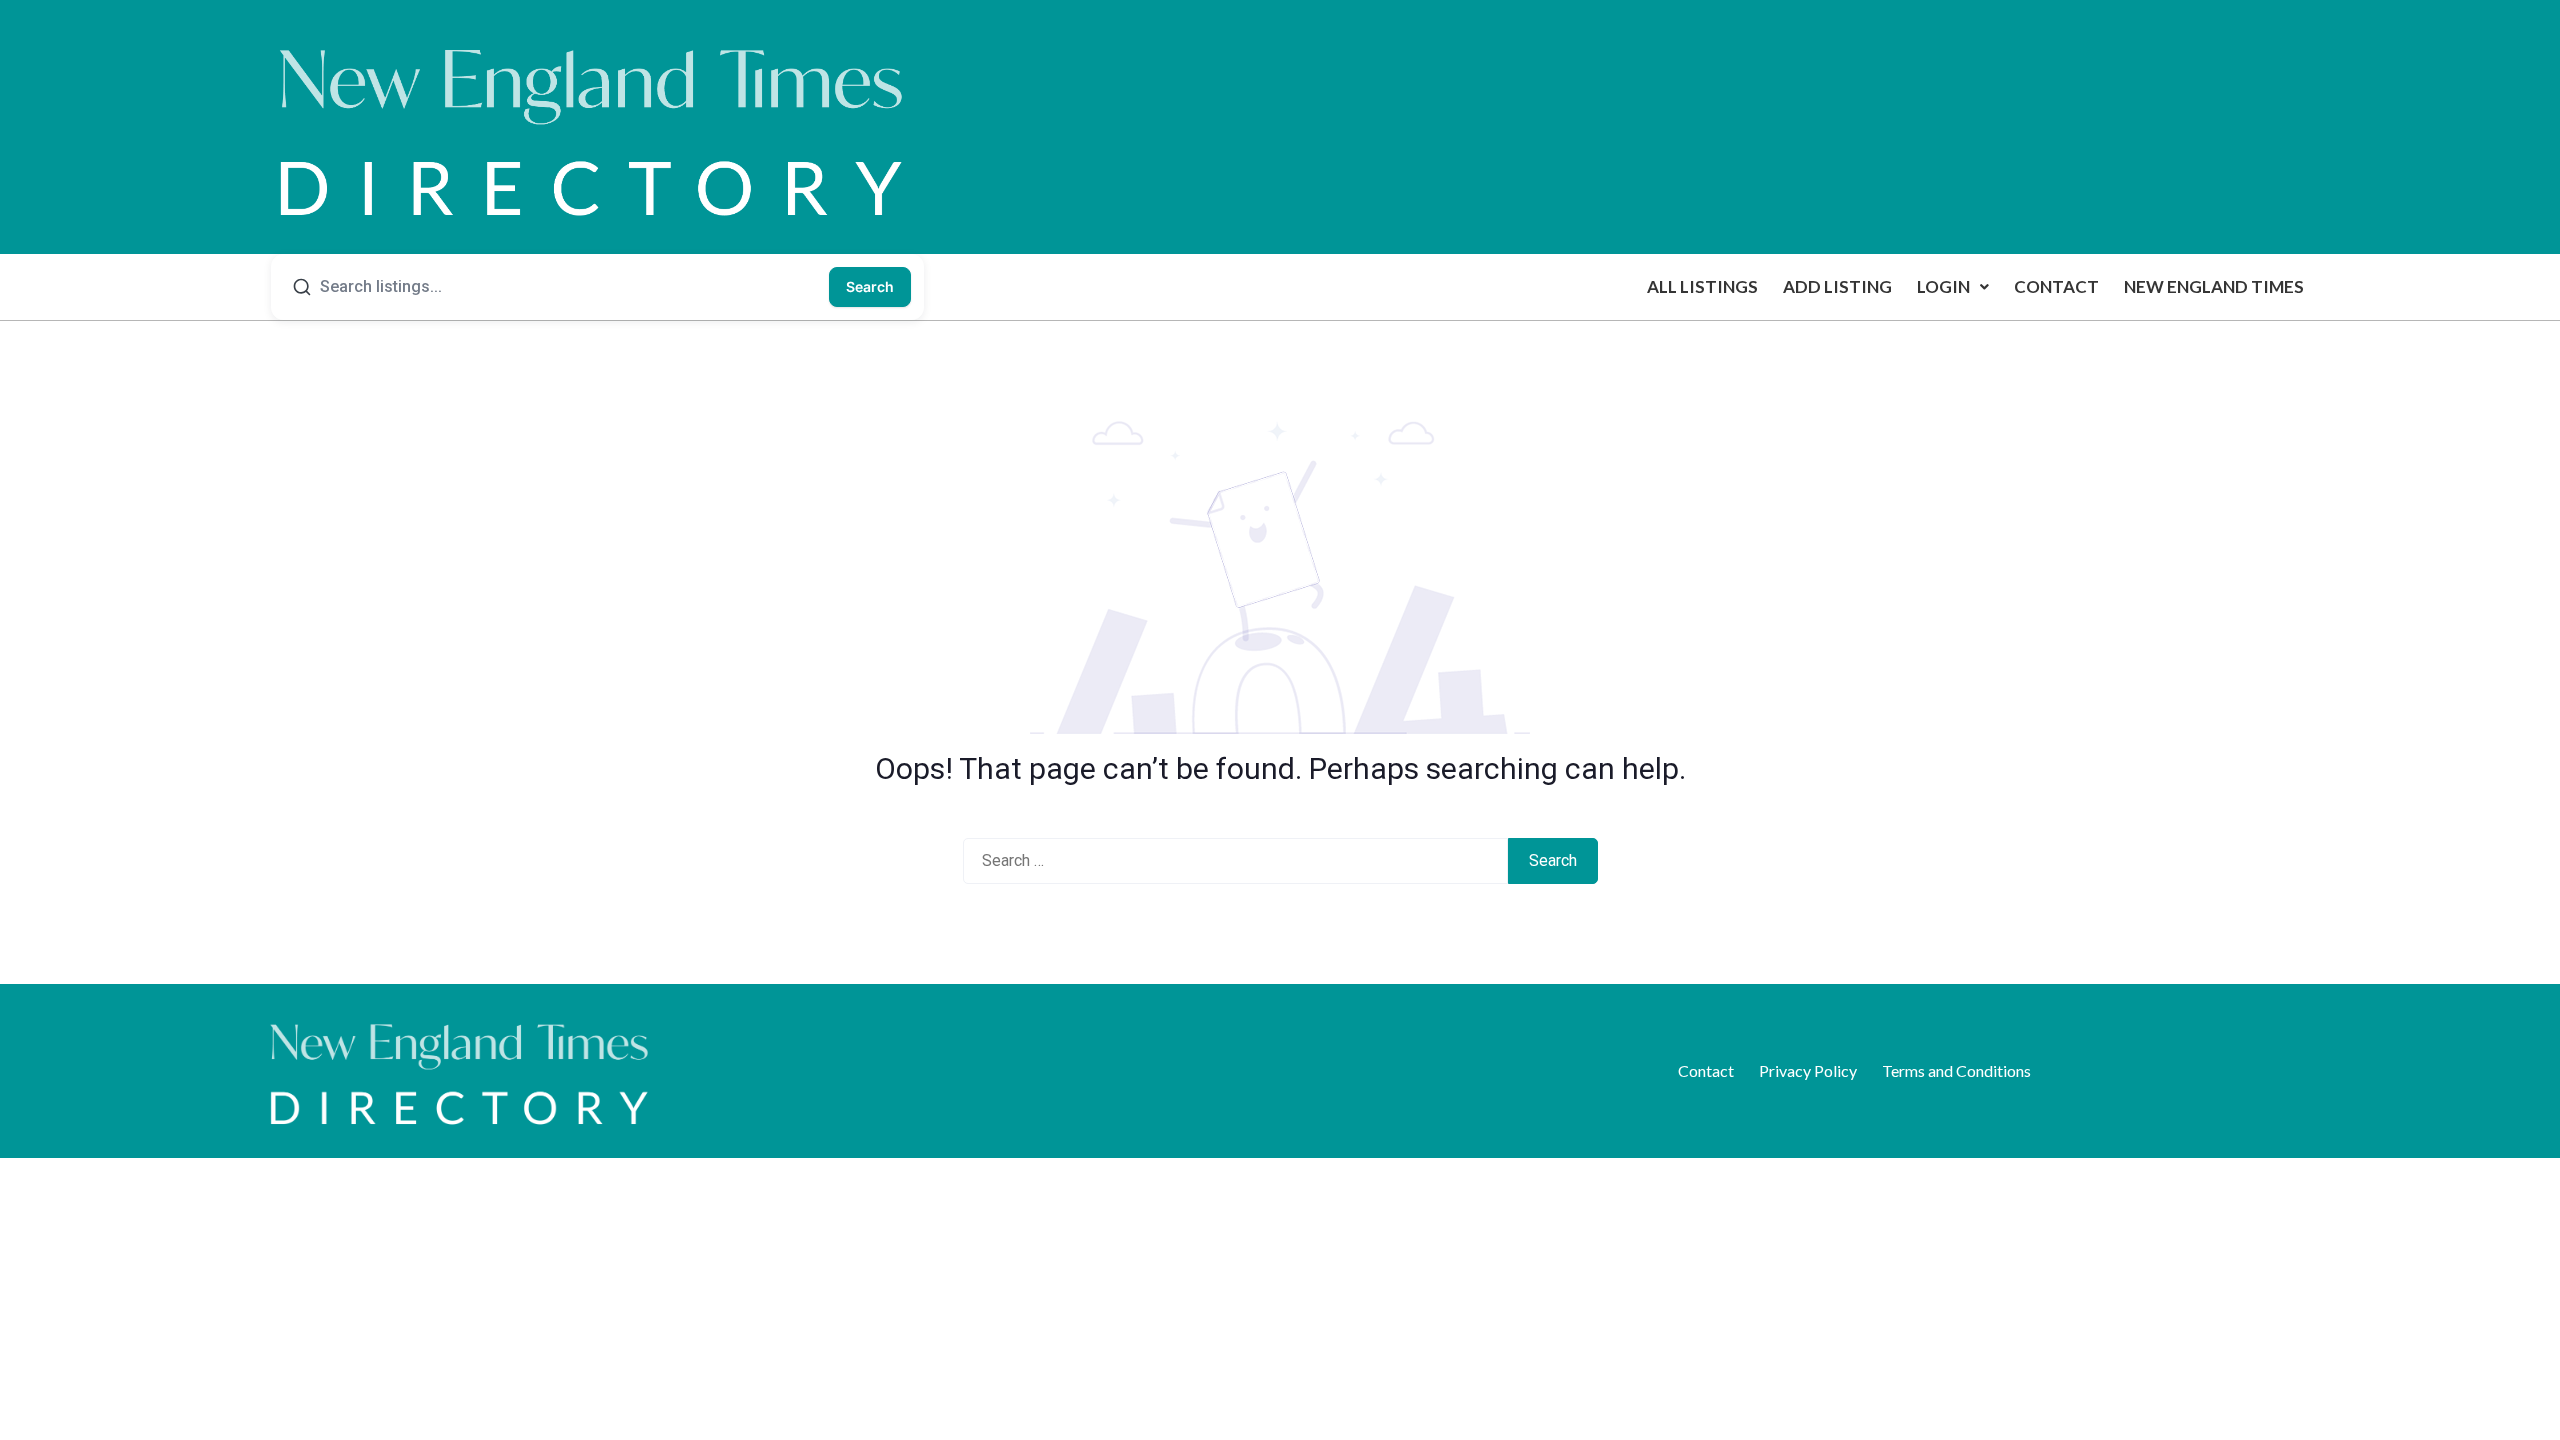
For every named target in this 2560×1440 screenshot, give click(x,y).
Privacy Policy (1808, 1071)
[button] (1953, 286)
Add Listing (1837, 286)
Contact (2056, 286)
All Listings (1702, 286)
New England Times (2214, 286)
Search (870, 286)
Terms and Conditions (1956, 1071)
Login (1943, 286)
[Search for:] (1235, 861)
